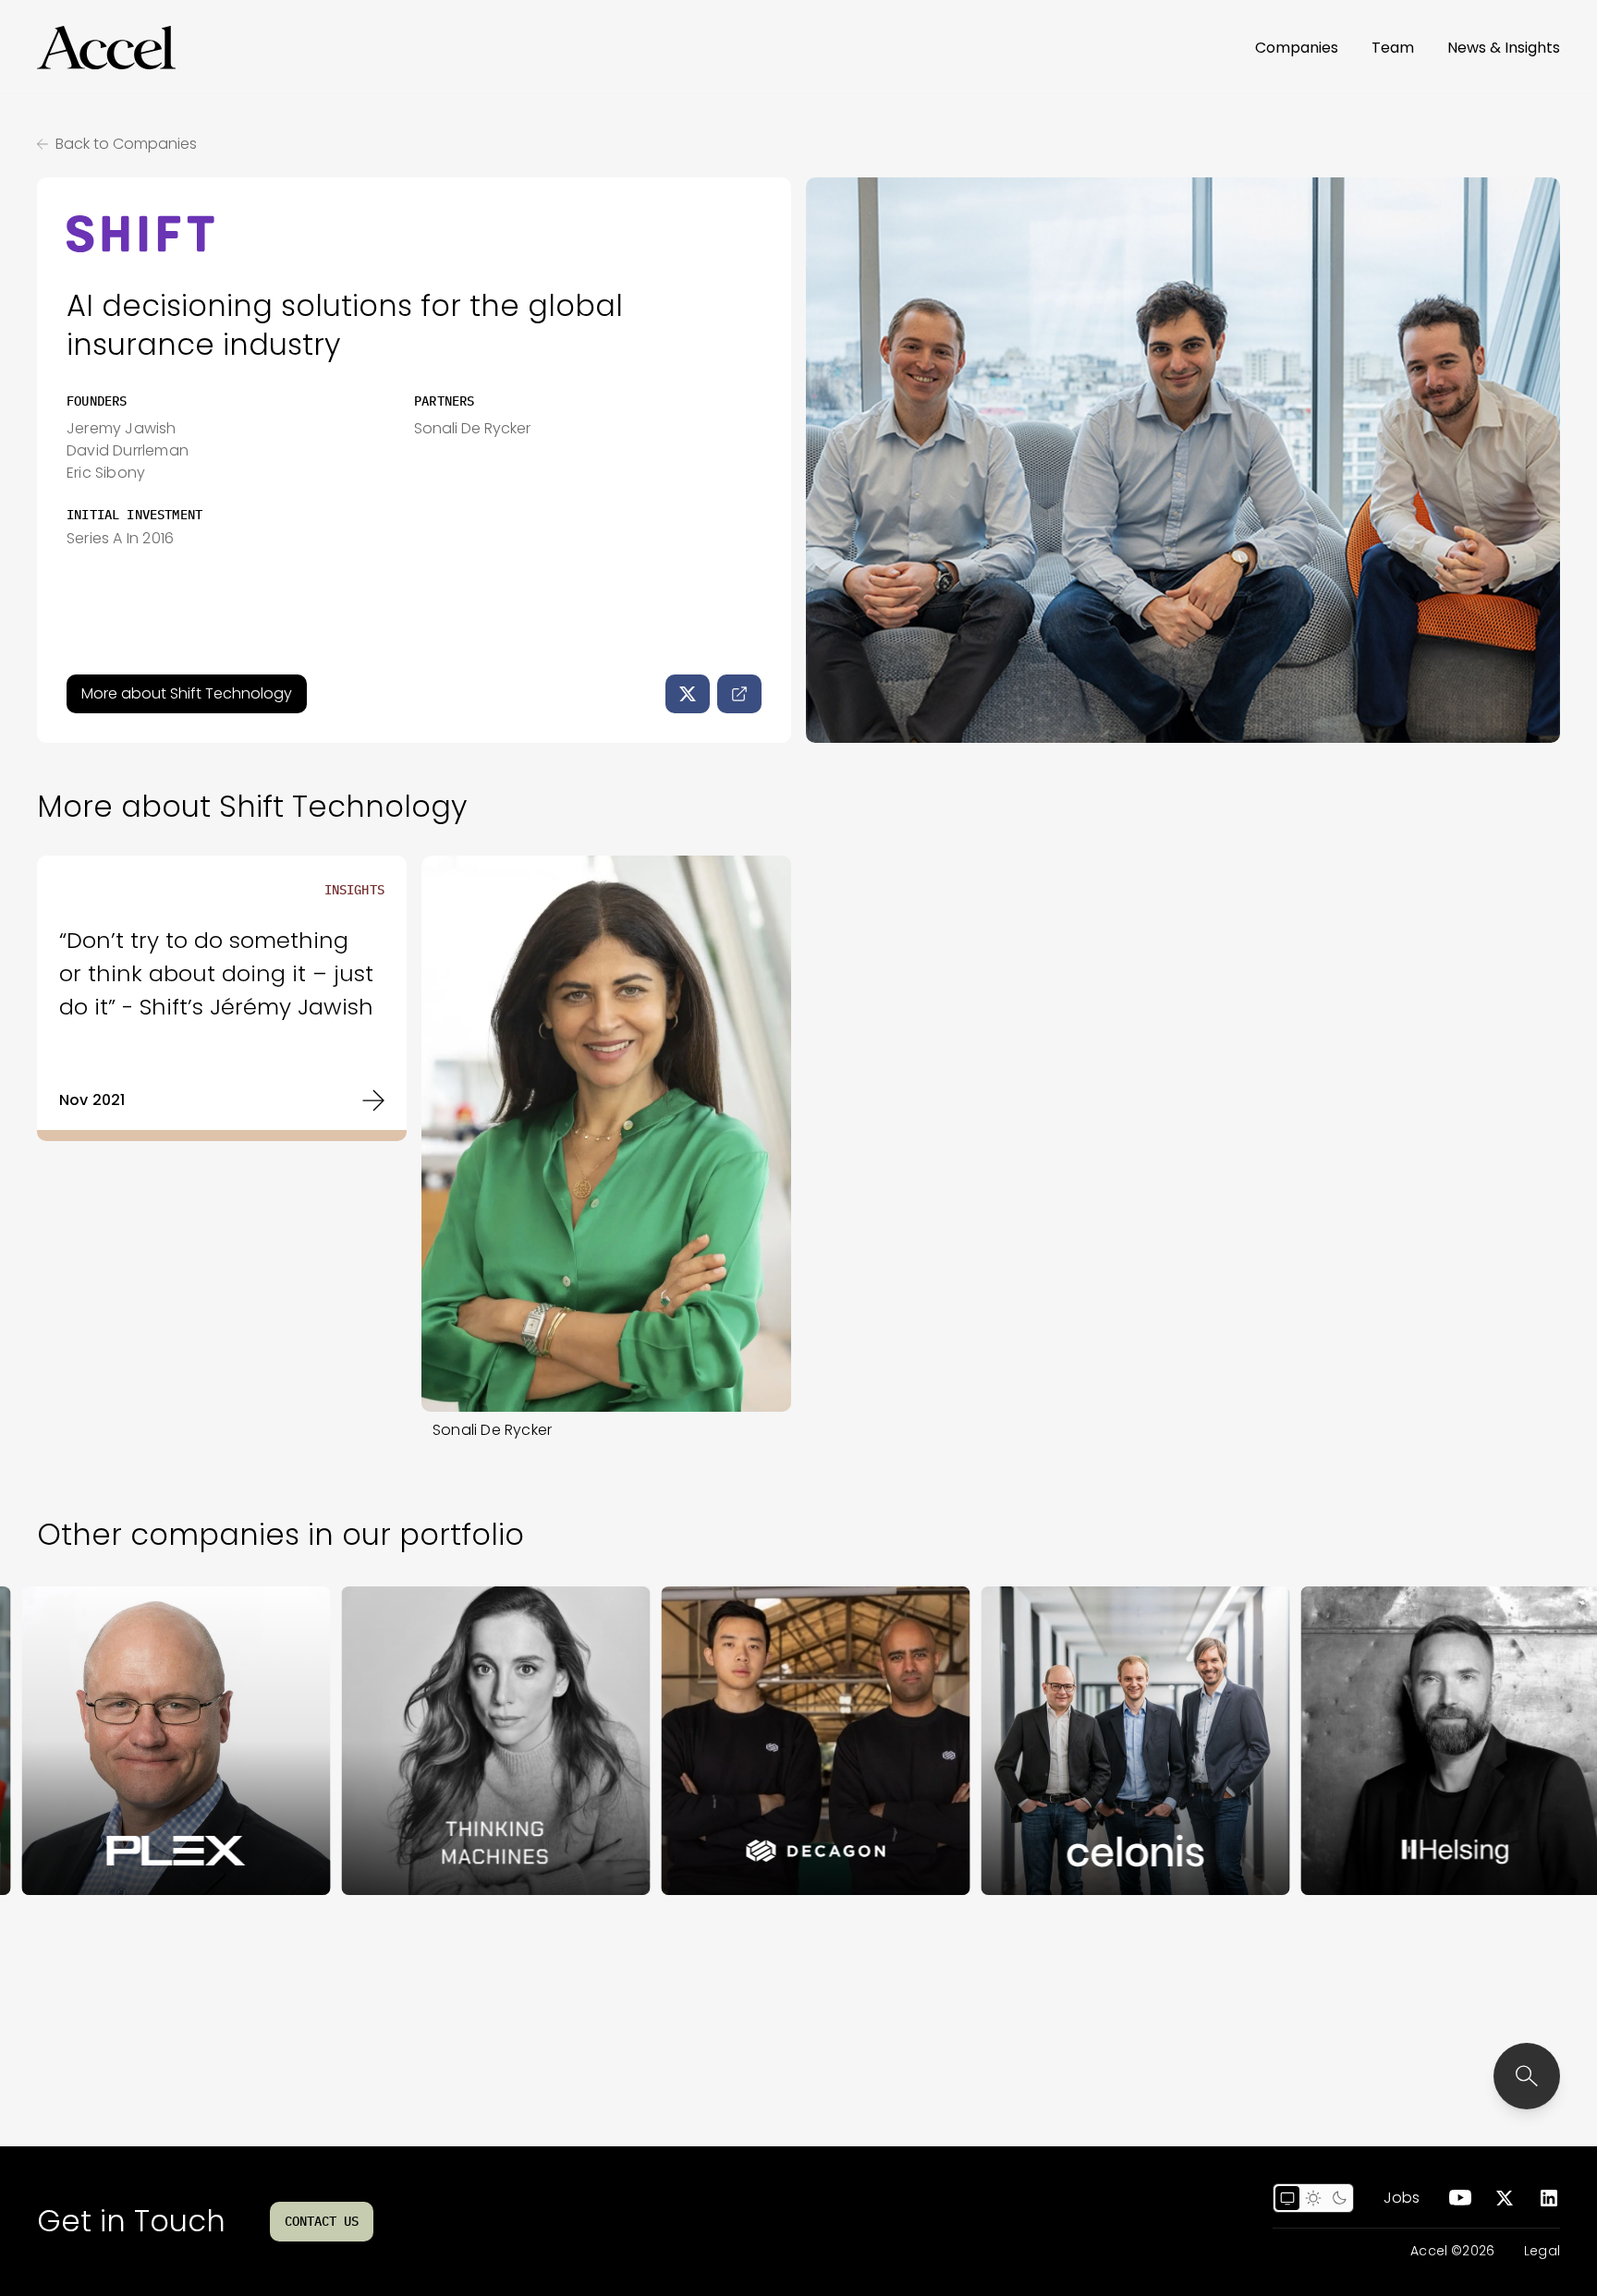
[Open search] (1527, 2076)
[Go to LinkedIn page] (1549, 2198)
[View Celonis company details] (1039, 1741)
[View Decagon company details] (719, 1741)
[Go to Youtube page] (1460, 2198)
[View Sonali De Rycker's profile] (606, 1134)
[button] (106, 48)
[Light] (1313, 2198)
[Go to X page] (1505, 2198)
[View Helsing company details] (1359, 1741)
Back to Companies (126, 144)
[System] (1287, 2198)
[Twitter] (688, 694)
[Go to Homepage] (106, 48)
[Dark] (1339, 2198)
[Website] (739, 694)
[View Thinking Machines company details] (399, 1741)
